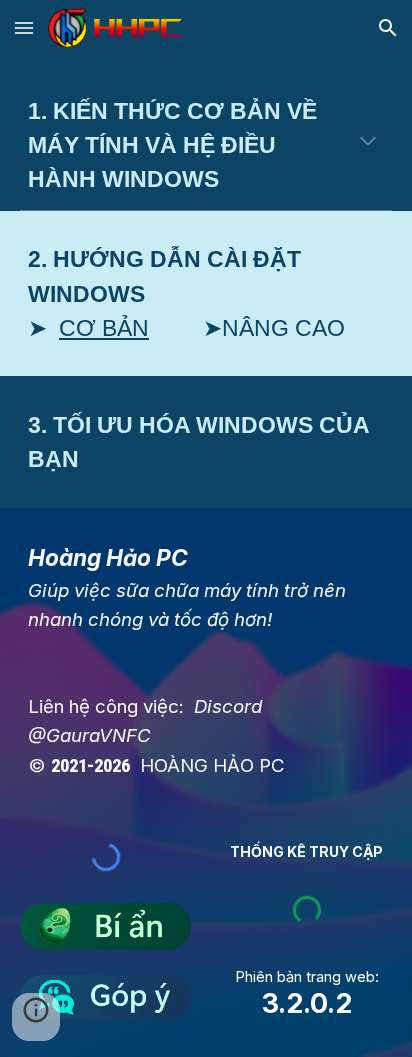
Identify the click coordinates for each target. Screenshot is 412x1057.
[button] (24, 27)
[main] (206, 145)
